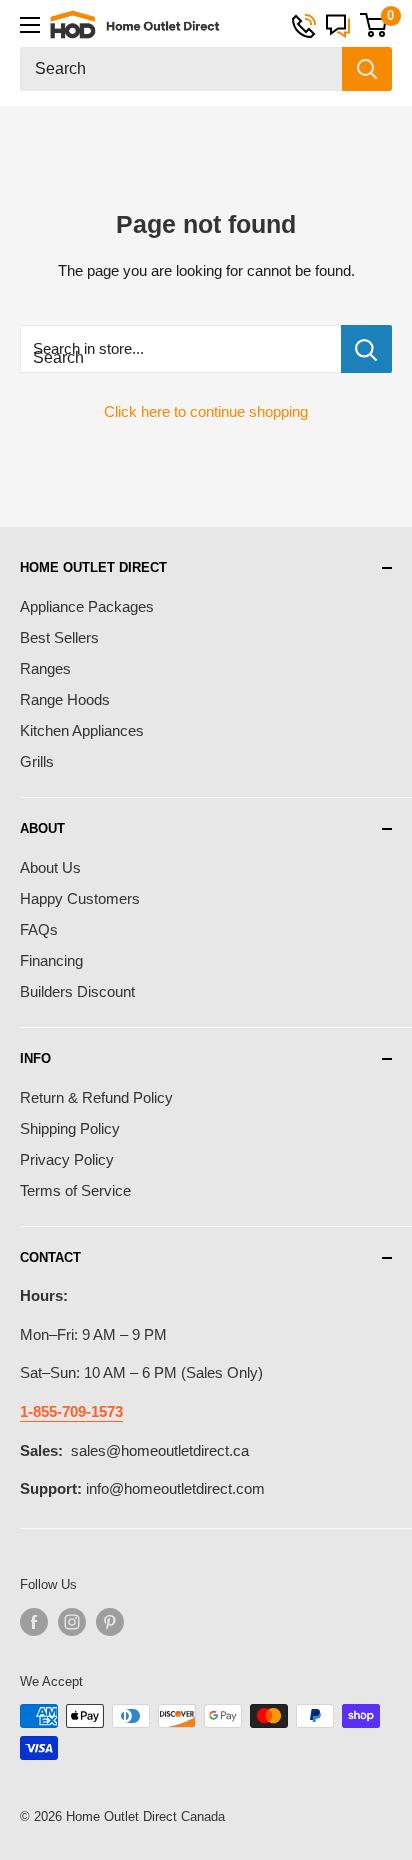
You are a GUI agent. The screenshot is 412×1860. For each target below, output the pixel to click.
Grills (37, 761)
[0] (373, 25)
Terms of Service (75, 1190)
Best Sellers (59, 637)
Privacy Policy (67, 1159)
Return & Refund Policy (96, 1097)
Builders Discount (77, 991)
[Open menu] (30, 25)
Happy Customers (80, 898)
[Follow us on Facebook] (34, 1622)
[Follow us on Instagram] (72, 1622)
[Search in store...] (366, 349)
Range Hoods (65, 699)
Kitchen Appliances (82, 730)
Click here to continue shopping (206, 411)
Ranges (45, 668)
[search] (181, 69)
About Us (50, 867)
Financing (51, 960)
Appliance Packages (87, 606)
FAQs (39, 929)
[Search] (367, 69)
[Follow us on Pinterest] (110, 1622)
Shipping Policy (70, 1128)
